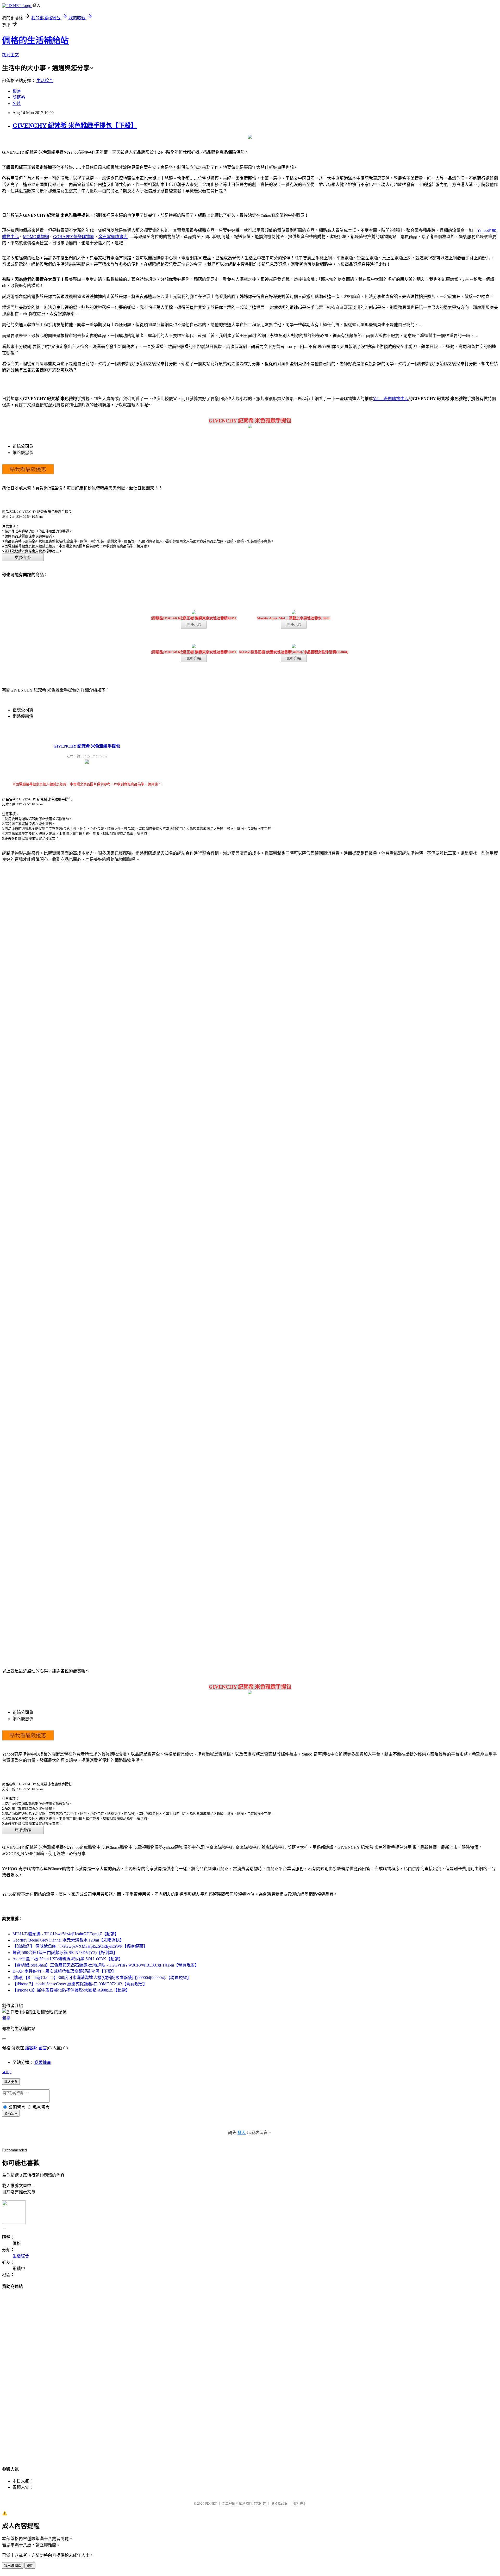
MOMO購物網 (36, 237)
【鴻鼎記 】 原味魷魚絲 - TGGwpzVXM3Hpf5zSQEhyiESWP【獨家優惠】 (80, 1946)
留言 (43, 2048)
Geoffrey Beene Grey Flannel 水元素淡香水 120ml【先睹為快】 (68, 1940)
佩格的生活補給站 (35, 40)
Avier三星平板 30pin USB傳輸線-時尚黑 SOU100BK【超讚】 (68, 1959)
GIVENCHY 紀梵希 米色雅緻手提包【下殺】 (75, 126)
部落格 (19, 97)
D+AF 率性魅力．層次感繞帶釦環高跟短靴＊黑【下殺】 (64, 1971)
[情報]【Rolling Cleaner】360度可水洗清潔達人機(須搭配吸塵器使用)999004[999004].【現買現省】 (102, 1978)
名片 (17, 104)
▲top (7, 2072)
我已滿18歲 (13, 2566)
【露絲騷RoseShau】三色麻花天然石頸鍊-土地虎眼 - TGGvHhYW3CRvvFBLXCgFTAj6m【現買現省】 (106, 1965)
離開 (30, 2566)
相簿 (17, 91)
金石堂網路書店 (113, 237)
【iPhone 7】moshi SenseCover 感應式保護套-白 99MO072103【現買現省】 (80, 1984)
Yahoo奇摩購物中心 (391, 399)
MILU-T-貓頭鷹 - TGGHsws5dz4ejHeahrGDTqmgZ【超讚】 (66, 1934)
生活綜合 (45, 81)
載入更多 (11, 2082)
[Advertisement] (250, 2373)
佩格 (6, 2018)
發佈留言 (11, 2114)
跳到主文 (10, 55)
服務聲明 (299, 2503)
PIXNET (211, 2503)
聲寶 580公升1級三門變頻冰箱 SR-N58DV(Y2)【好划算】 (65, 1953)
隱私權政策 (279, 2503)
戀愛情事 (43, 2062)
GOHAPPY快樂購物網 (74, 237)
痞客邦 (31, 2048)
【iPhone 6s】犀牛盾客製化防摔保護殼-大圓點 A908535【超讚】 (71, 1990)
